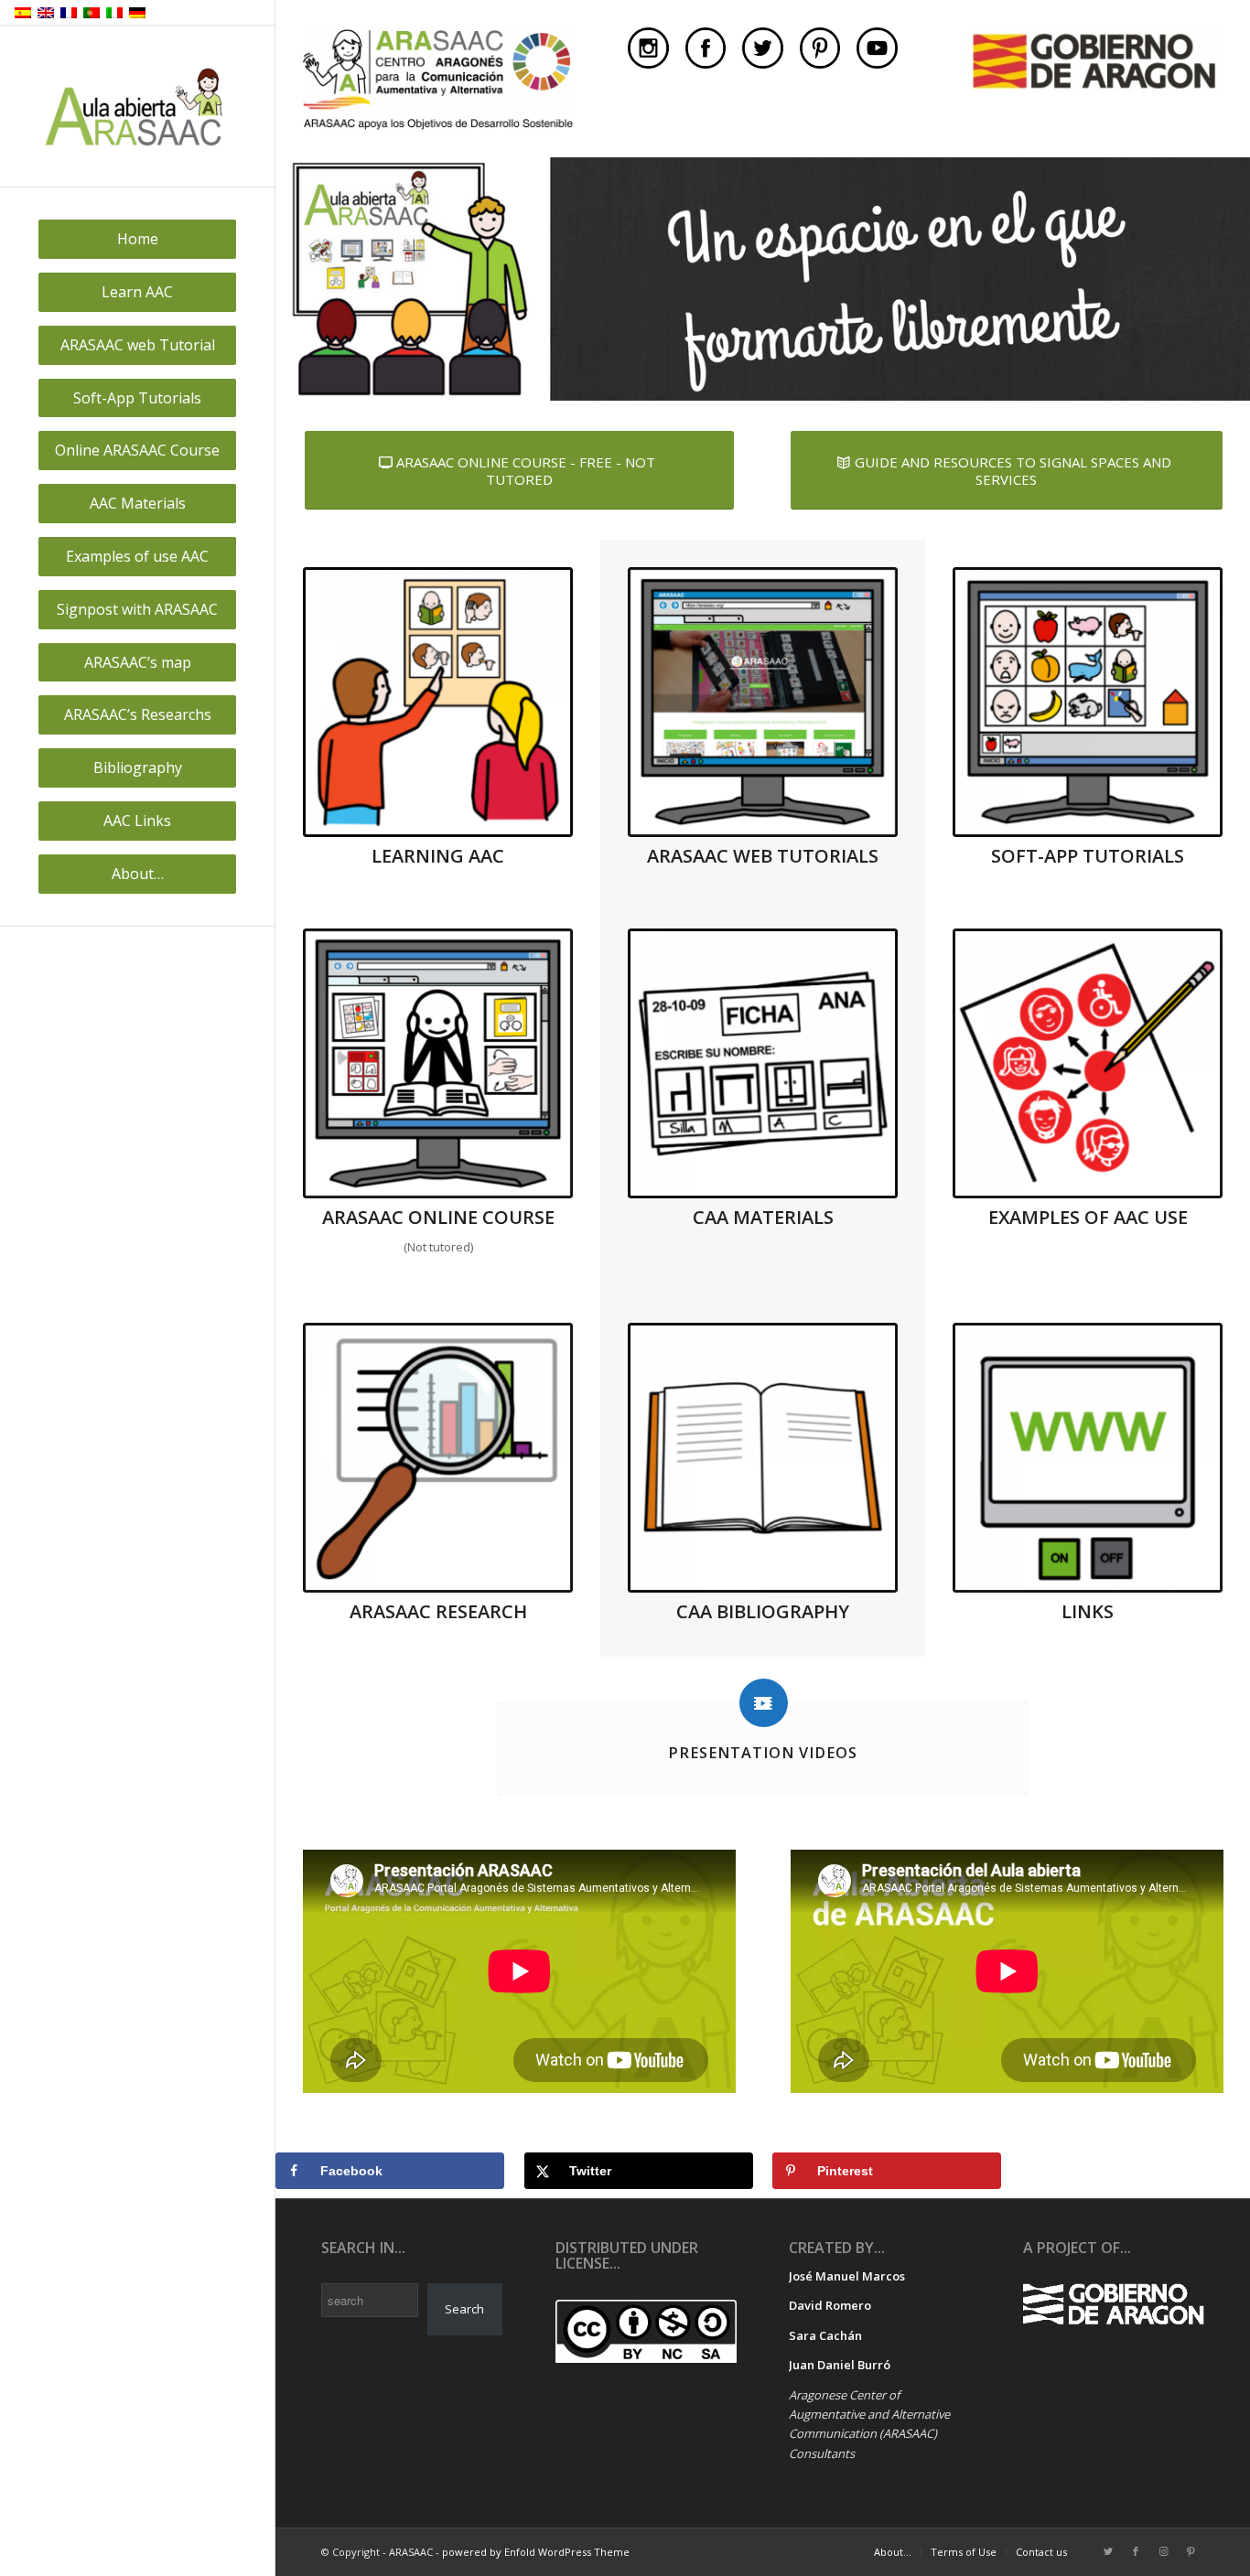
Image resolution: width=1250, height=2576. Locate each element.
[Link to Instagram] (1163, 2551)
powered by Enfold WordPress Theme (536, 2552)
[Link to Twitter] (1108, 2551)
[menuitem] (137, 239)
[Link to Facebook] (1136, 2551)
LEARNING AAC (438, 856)
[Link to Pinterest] (1191, 2551)
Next (1234, 279)
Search (464, 2309)
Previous (291, 279)
